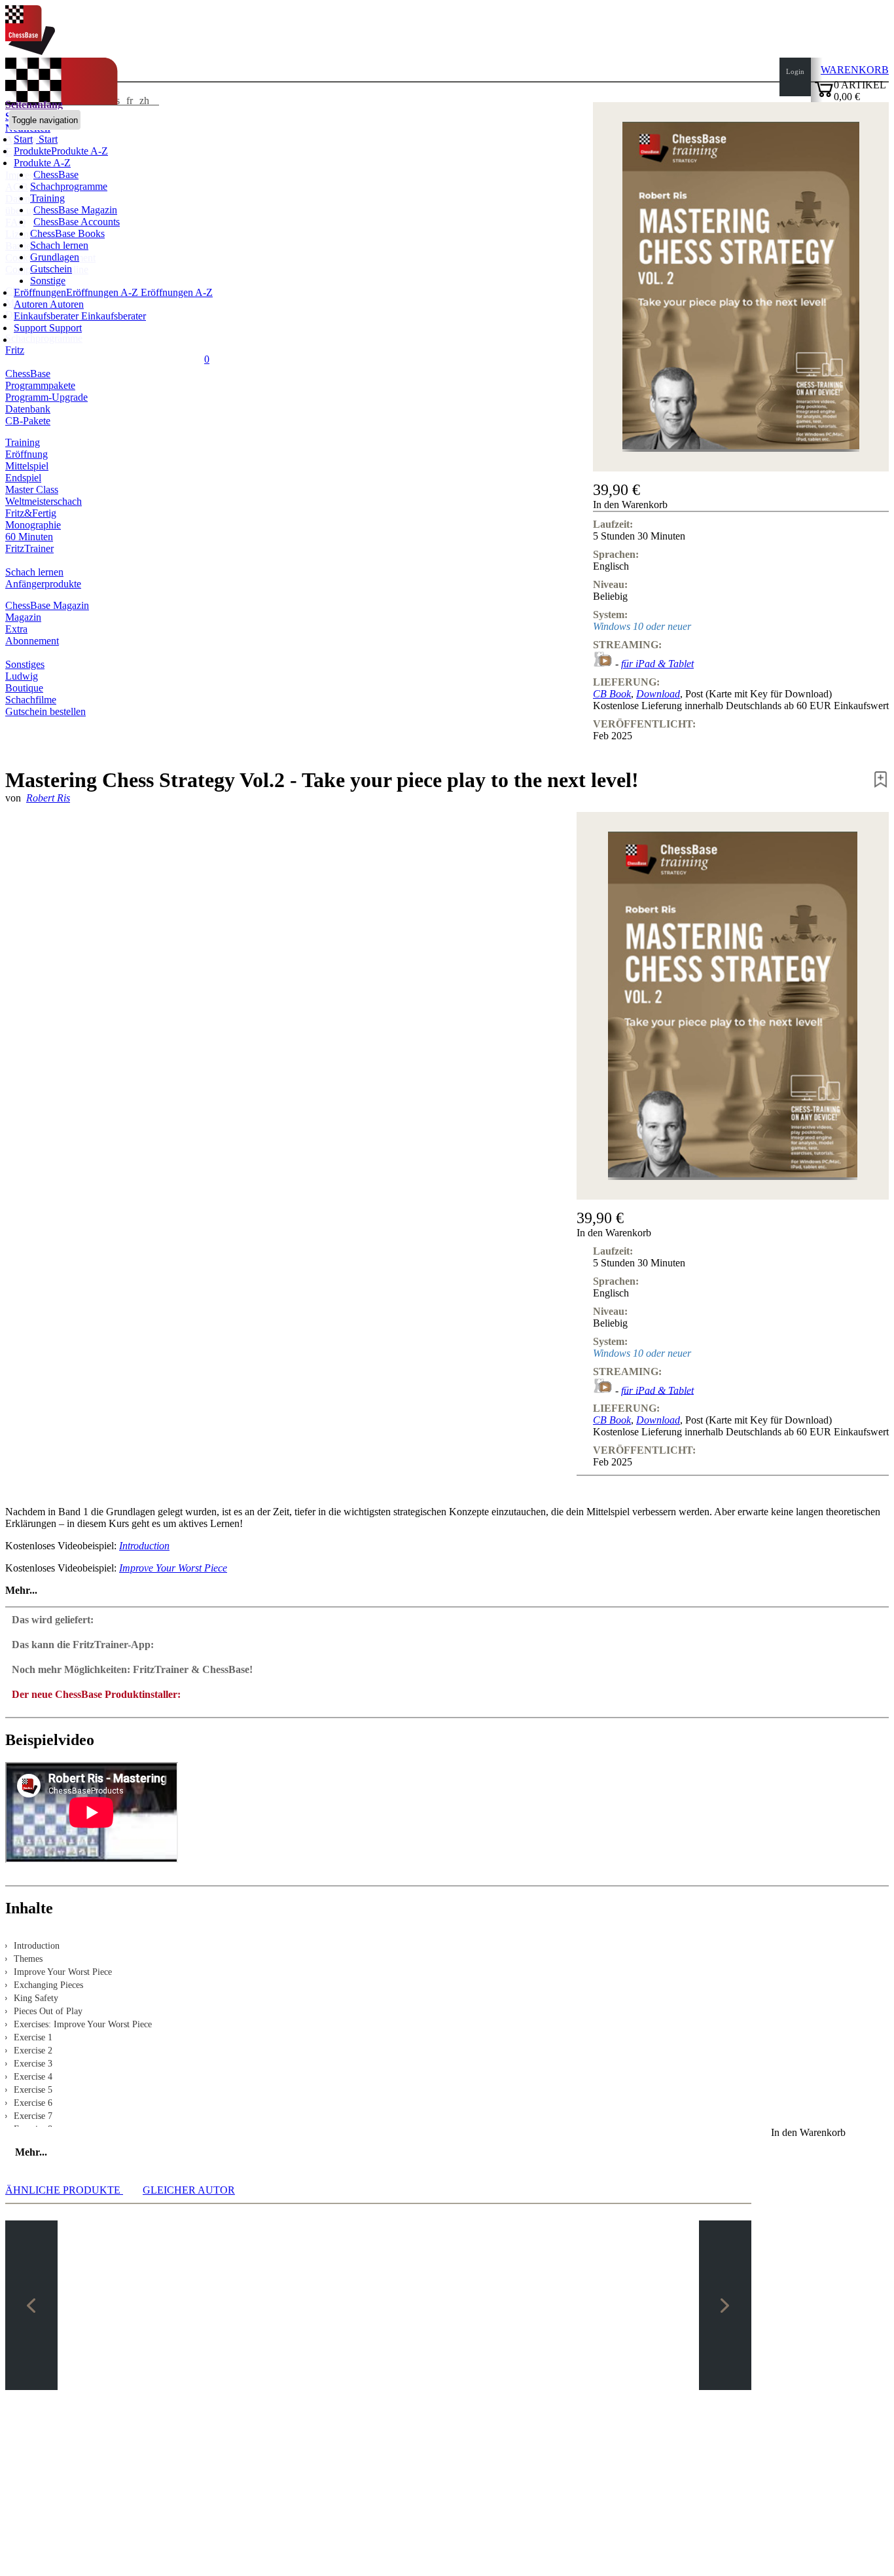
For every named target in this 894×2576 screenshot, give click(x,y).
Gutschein (51, 269)
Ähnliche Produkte (64, 2190)
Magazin (23, 617)
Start (47, 139)
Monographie (33, 525)
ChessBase (56, 175)
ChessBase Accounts (77, 222)
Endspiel (23, 478)
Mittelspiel (27, 466)
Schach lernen (59, 245)
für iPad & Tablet (657, 664)
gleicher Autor (189, 2190)
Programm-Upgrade (46, 397)
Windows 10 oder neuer (642, 626)
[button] (741, 505)
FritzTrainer (29, 548)
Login (795, 71)
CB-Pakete (28, 421)
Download (658, 694)
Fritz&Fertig (31, 513)
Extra (16, 629)
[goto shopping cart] (824, 95)
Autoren (32, 304)
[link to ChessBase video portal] (603, 664)
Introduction (144, 1546)
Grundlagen (55, 257)
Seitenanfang (34, 104)
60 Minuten (29, 537)
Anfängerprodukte (43, 584)
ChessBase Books (67, 233)
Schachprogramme (69, 186)
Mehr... (21, 1590)
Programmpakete (40, 385)
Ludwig (22, 676)
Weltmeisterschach (44, 501)
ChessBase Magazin (75, 210)
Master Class (32, 489)
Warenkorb (855, 70)
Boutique (24, 688)
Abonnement (32, 641)
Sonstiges (25, 664)
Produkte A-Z (42, 163)
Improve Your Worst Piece (173, 1568)
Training (47, 198)
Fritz (15, 350)
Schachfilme (31, 700)
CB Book (612, 694)
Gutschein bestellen (45, 711)
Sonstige (48, 281)
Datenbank (28, 409)
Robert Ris (48, 798)
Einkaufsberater (47, 316)
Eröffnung (27, 454)
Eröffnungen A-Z (175, 292)
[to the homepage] (30, 51)
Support (31, 328)
